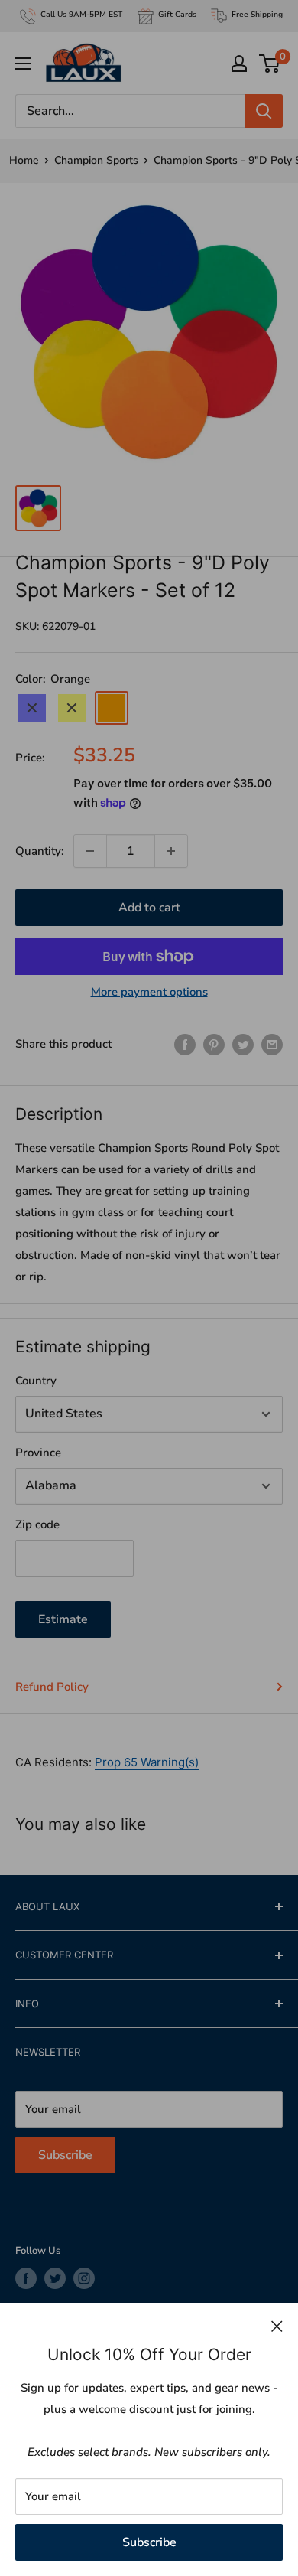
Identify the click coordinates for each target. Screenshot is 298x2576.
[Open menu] (23, 64)
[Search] (264, 111)
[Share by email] (272, 1044)
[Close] (277, 2326)
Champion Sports (96, 160)
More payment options (149, 992)
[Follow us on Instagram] (84, 2278)
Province (38, 1453)
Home (24, 160)
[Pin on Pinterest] (214, 1044)
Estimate (63, 1619)
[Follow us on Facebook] (26, 2278)
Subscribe (149, 2542)
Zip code (37, 1524)
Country (36, 1381)
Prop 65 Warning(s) (147, 1762)
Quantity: (40, 851)
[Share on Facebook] (185, 1044)
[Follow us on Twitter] (55, 2278)
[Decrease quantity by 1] (90, 851)
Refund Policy (52, 1687)
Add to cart (149, 908)
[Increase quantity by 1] (171, 851)
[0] (270, 64)
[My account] (239, 64)
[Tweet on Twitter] (243, 1044)
